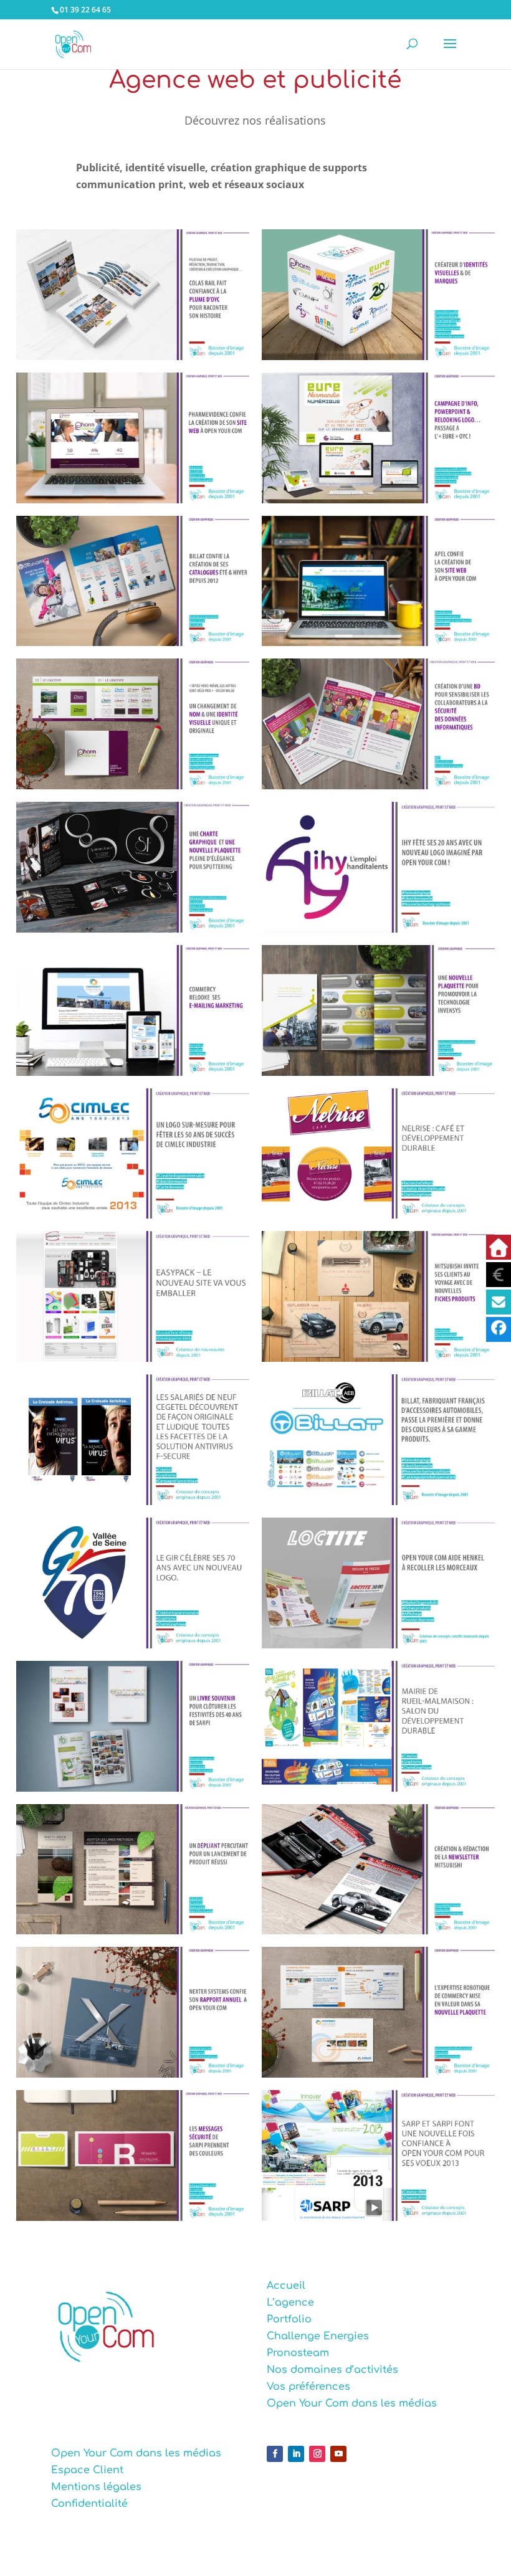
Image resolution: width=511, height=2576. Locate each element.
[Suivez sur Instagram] (317, 2454)
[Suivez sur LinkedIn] (296, 2454)
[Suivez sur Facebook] (275, 2454)
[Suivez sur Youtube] (338, 2454)
